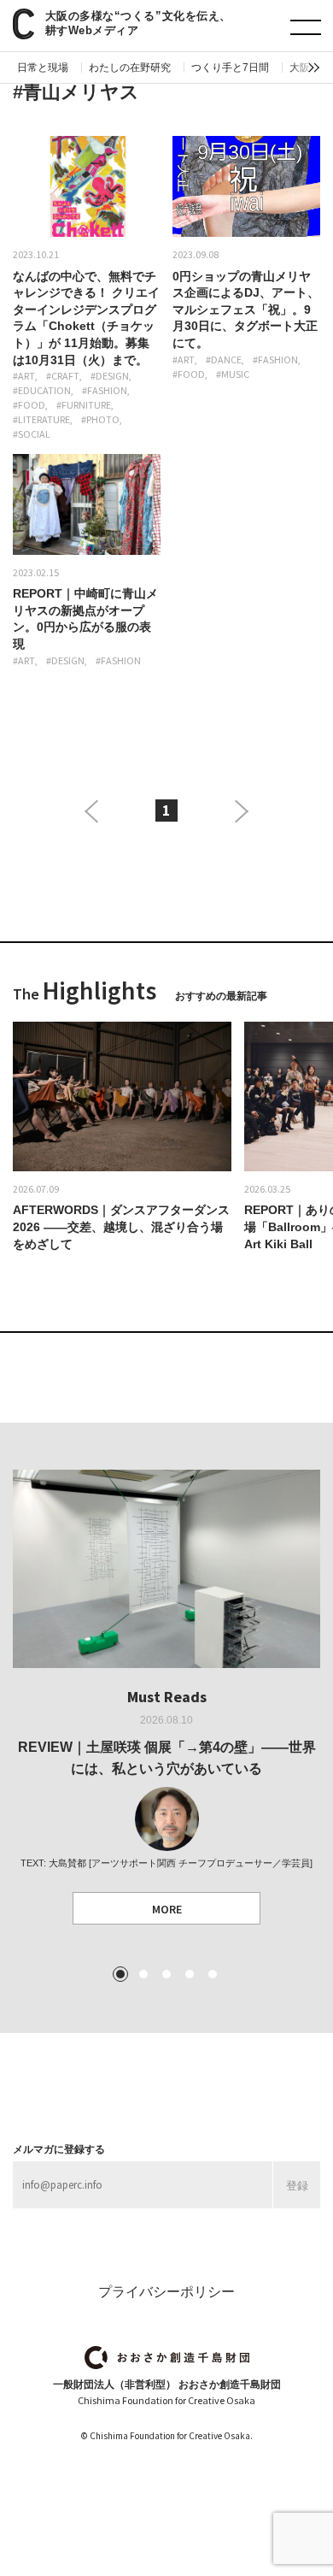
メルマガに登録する (59, 2149)
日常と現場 (43, 68)
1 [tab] (120, 1974)
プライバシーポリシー (166, 2292)
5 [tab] (213, 1974)
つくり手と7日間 (230, 68)
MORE (167, 1909)
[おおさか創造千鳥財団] (167, 2358)
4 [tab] (190, 1974)
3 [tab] (166, 1974)
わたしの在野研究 (130, 68)
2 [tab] (143, 1974)
